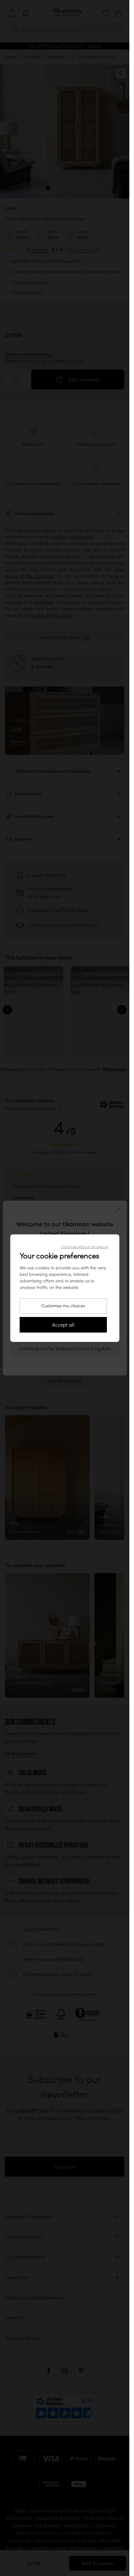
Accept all (63, 1325)
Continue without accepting (85, 1247)
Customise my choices (63, 1306)
